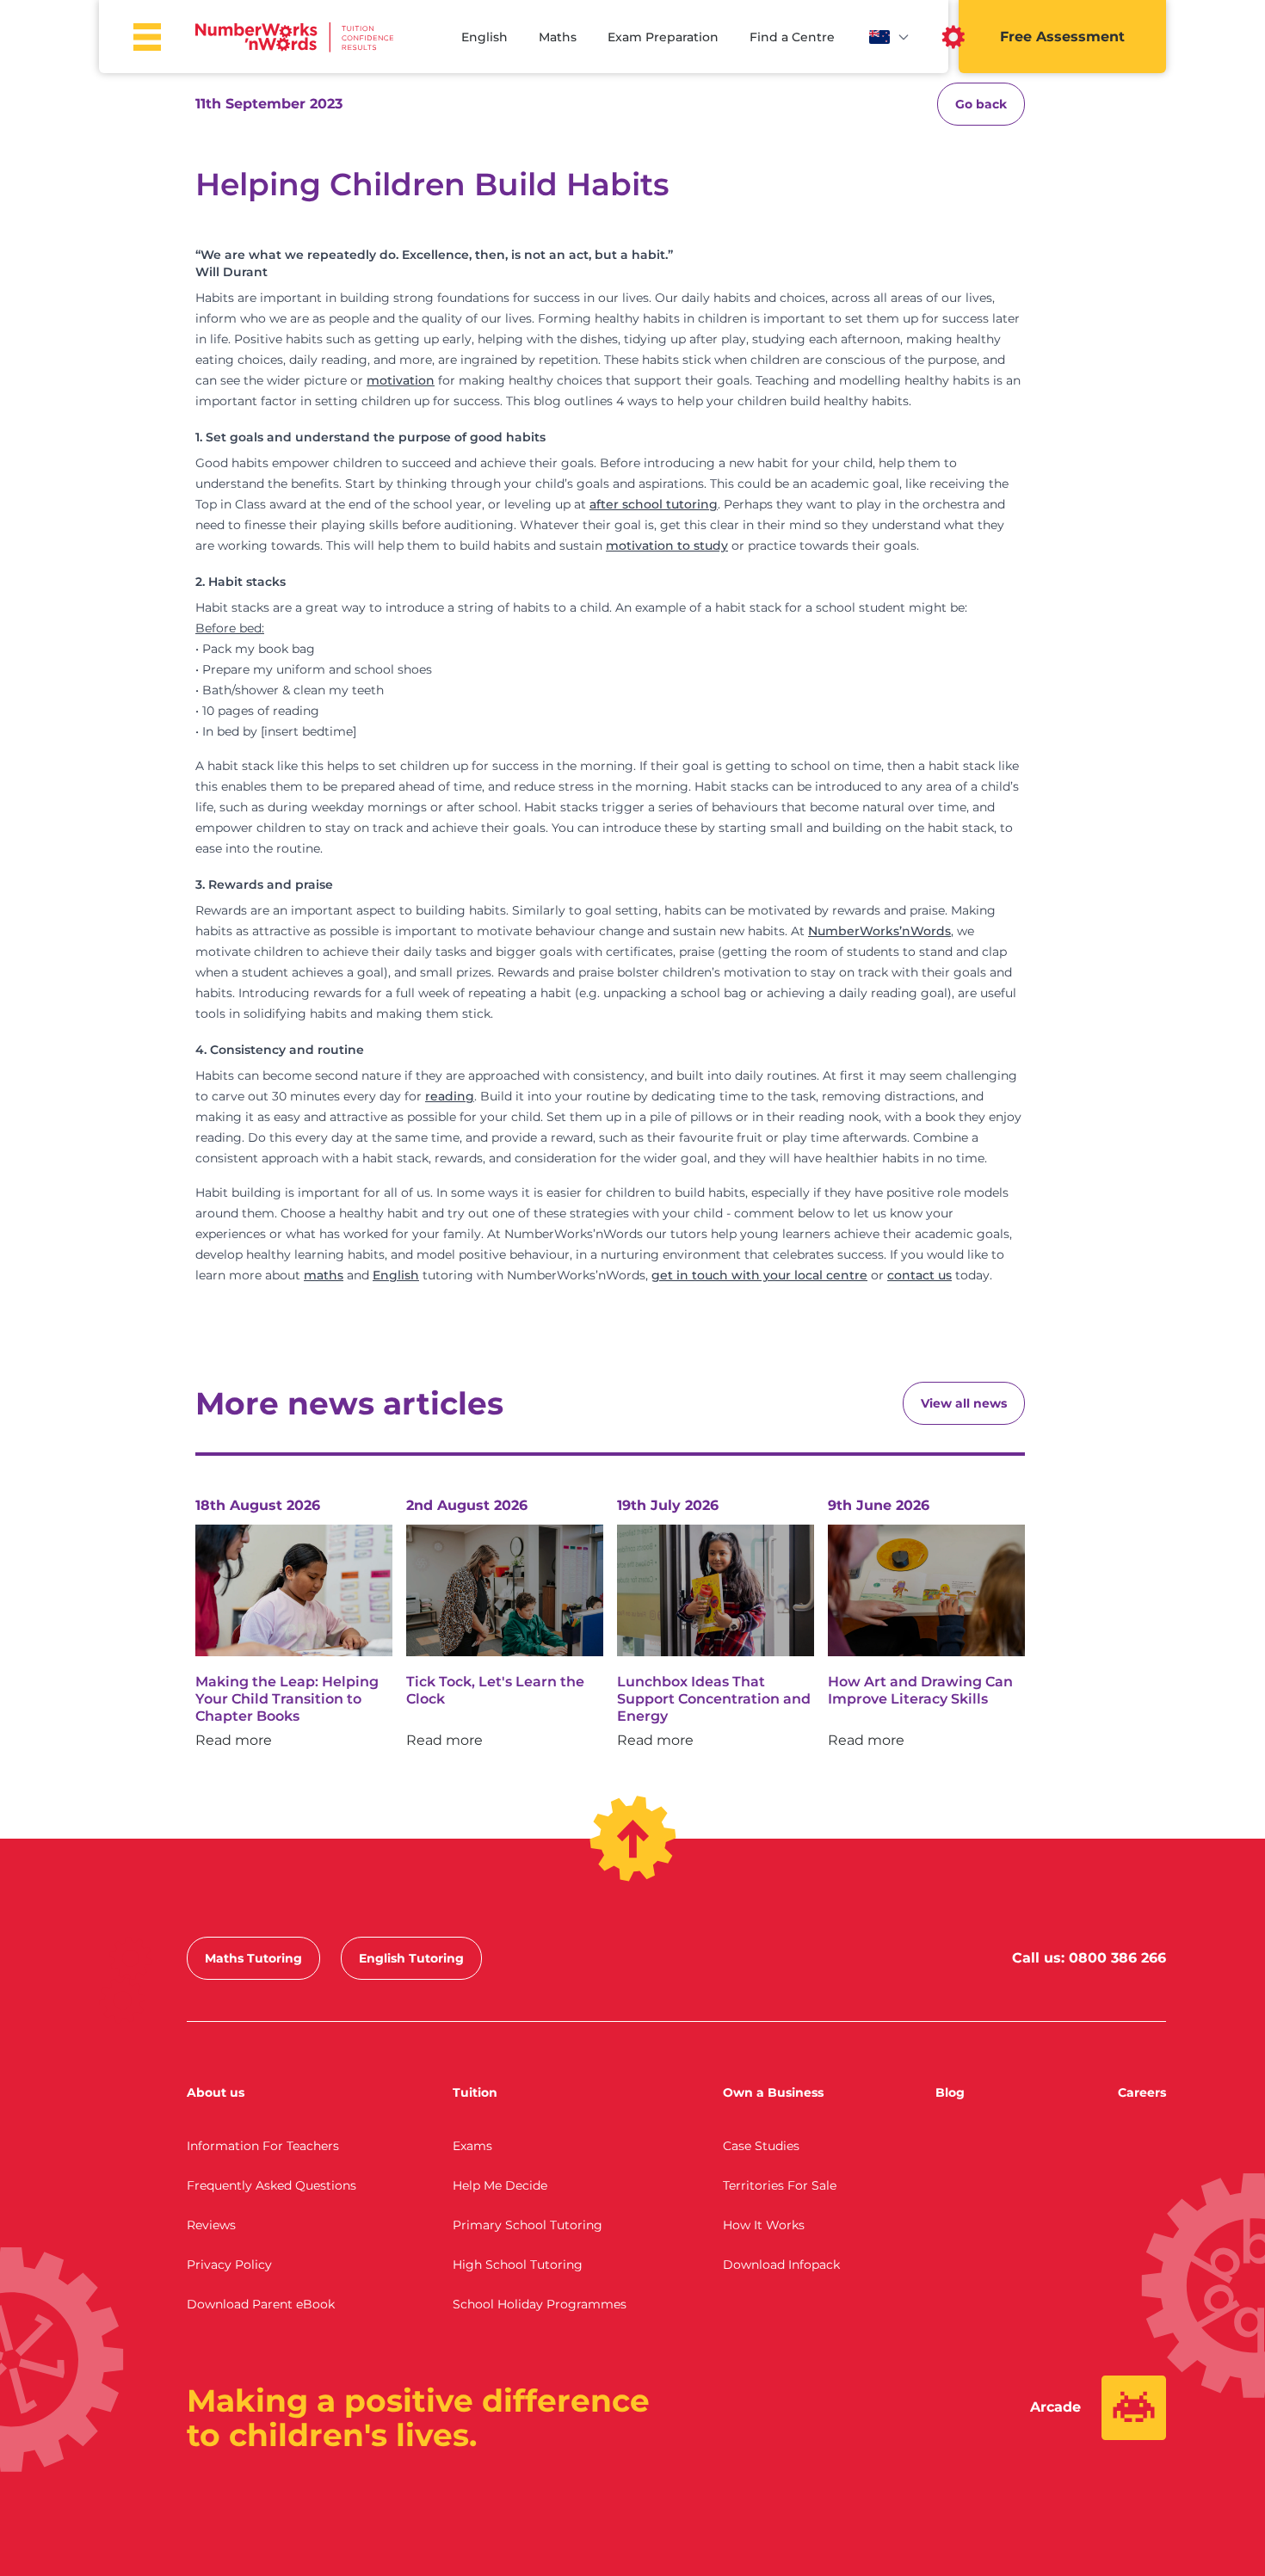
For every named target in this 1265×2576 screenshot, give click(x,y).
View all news (964, 1403)
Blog (950, 2092)
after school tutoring (654, 504)
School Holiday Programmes (540, 2304)
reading (450, 1096)
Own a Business (773, 2092)
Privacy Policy (229, 2265)
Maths (558, 37)
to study (701, 545)
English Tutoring (411, 1958)
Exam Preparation (663, 37)
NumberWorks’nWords (879, 931)
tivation (650, 545)
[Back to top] (633, 1839)
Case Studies (761, 2146)
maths (324, 1275)
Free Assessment (1062, 37)
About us (216, 2092)
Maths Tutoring (253, 1958)
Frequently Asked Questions (272, 2185)
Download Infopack (781, 2265)
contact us (919, 1275)
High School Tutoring (518, 2265)
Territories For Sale (780, 2185)
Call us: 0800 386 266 (1089, 1958)
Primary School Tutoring (528, 2225)
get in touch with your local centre (759, 1275)
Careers (1142, 2092)
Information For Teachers (263, 2146)
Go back (981, 104)
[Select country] (890, 37)
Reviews (211, 2225)
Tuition (475, 2092)
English (484, 37)
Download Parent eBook (261, 2304)
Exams (472, 2146)
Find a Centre (792, 37)
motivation (401, 380)
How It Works (764, 2225)
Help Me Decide (500, 2185)
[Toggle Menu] (147, 37)
